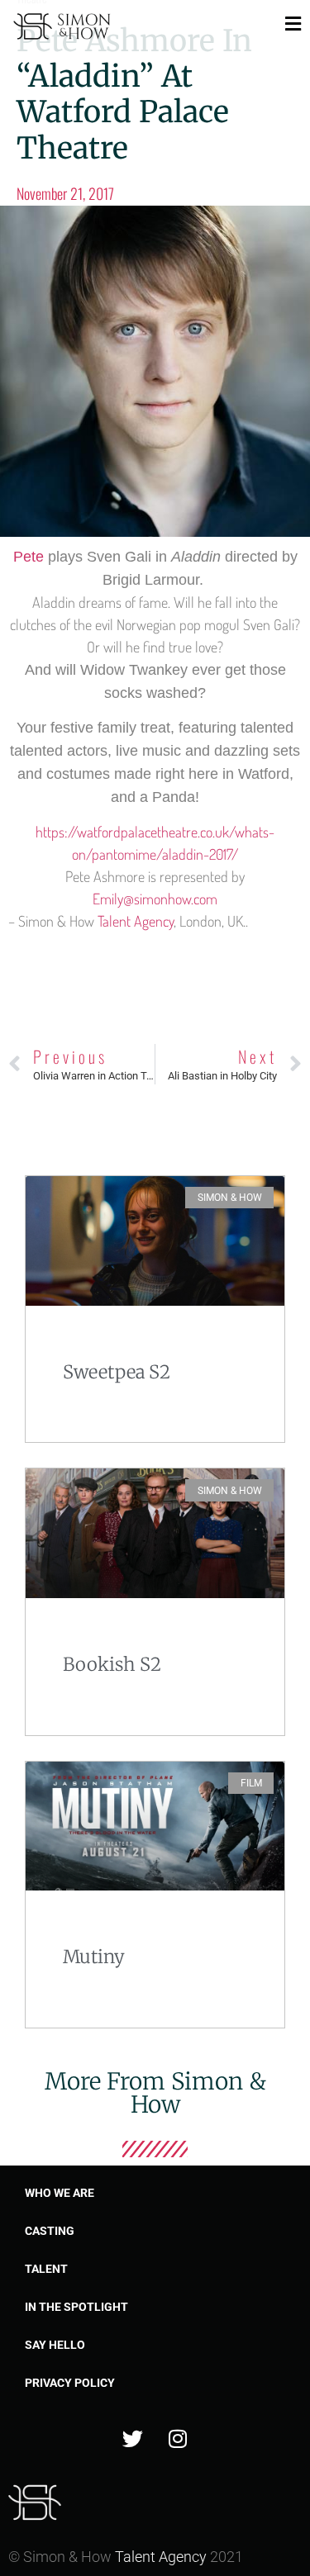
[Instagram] (178, 2439)
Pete (31, 557)
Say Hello (55, 2345)
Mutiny (94, 1957)
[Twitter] (132, 2439)
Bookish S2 (112, 1664)
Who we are (60, 2193)
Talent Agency (136, 921)
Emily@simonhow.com (155, 899)
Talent (46, 2269)
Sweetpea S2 (117, 1372)
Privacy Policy (70, 2383)
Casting (50, 2231)
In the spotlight (76, 2307)
